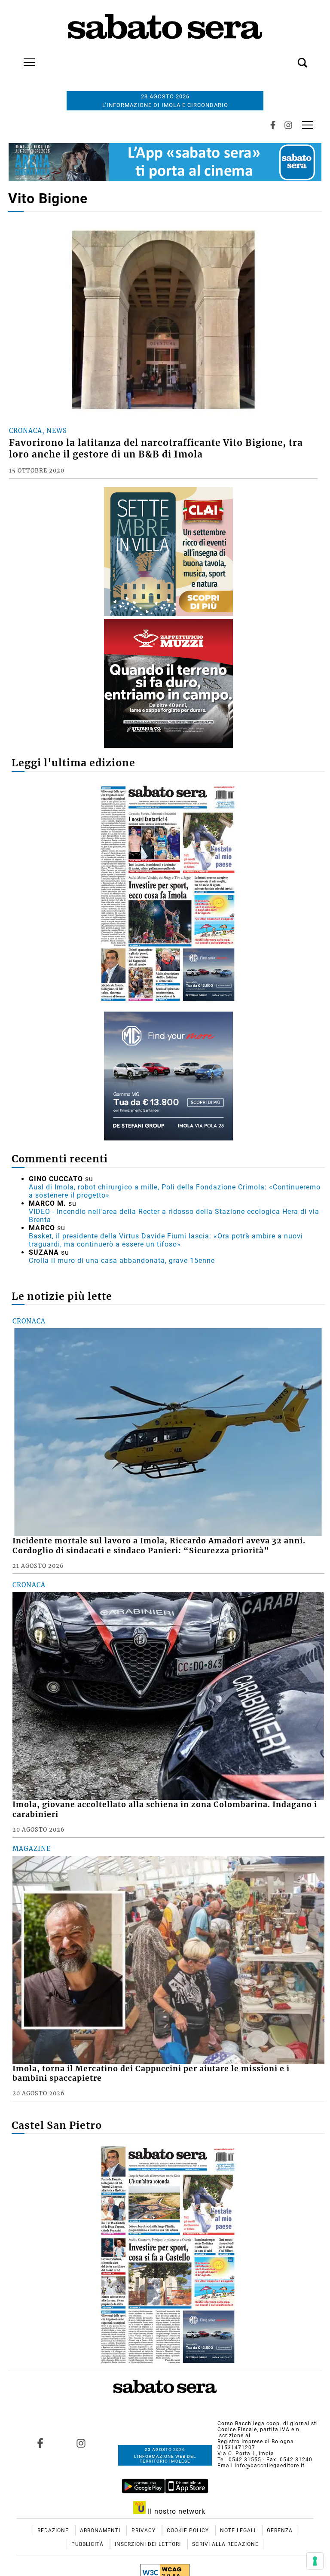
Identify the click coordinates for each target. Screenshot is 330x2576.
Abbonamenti (101, 2530)
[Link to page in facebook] (40, 2443)
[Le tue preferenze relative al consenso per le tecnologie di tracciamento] (315, 2561)
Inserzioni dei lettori (149, 2544)
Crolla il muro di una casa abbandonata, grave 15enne (122, 1261)
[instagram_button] (288, 125)
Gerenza (280, 2530)
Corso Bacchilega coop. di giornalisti (268, 2424)
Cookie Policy (189, 2530)
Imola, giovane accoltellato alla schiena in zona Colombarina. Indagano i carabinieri (165, 1809)
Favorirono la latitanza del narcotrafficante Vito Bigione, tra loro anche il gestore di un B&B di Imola (156, 449)
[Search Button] (290, 58)
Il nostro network (176, 2511)
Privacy (144, 2530)
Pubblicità (88, 2544)
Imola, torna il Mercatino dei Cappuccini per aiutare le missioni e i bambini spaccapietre (151, 2074)
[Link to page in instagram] (81, 2443)
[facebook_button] (273, 125)
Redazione (54, 2530)
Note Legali (239, 2530)
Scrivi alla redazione (225, 2544)
